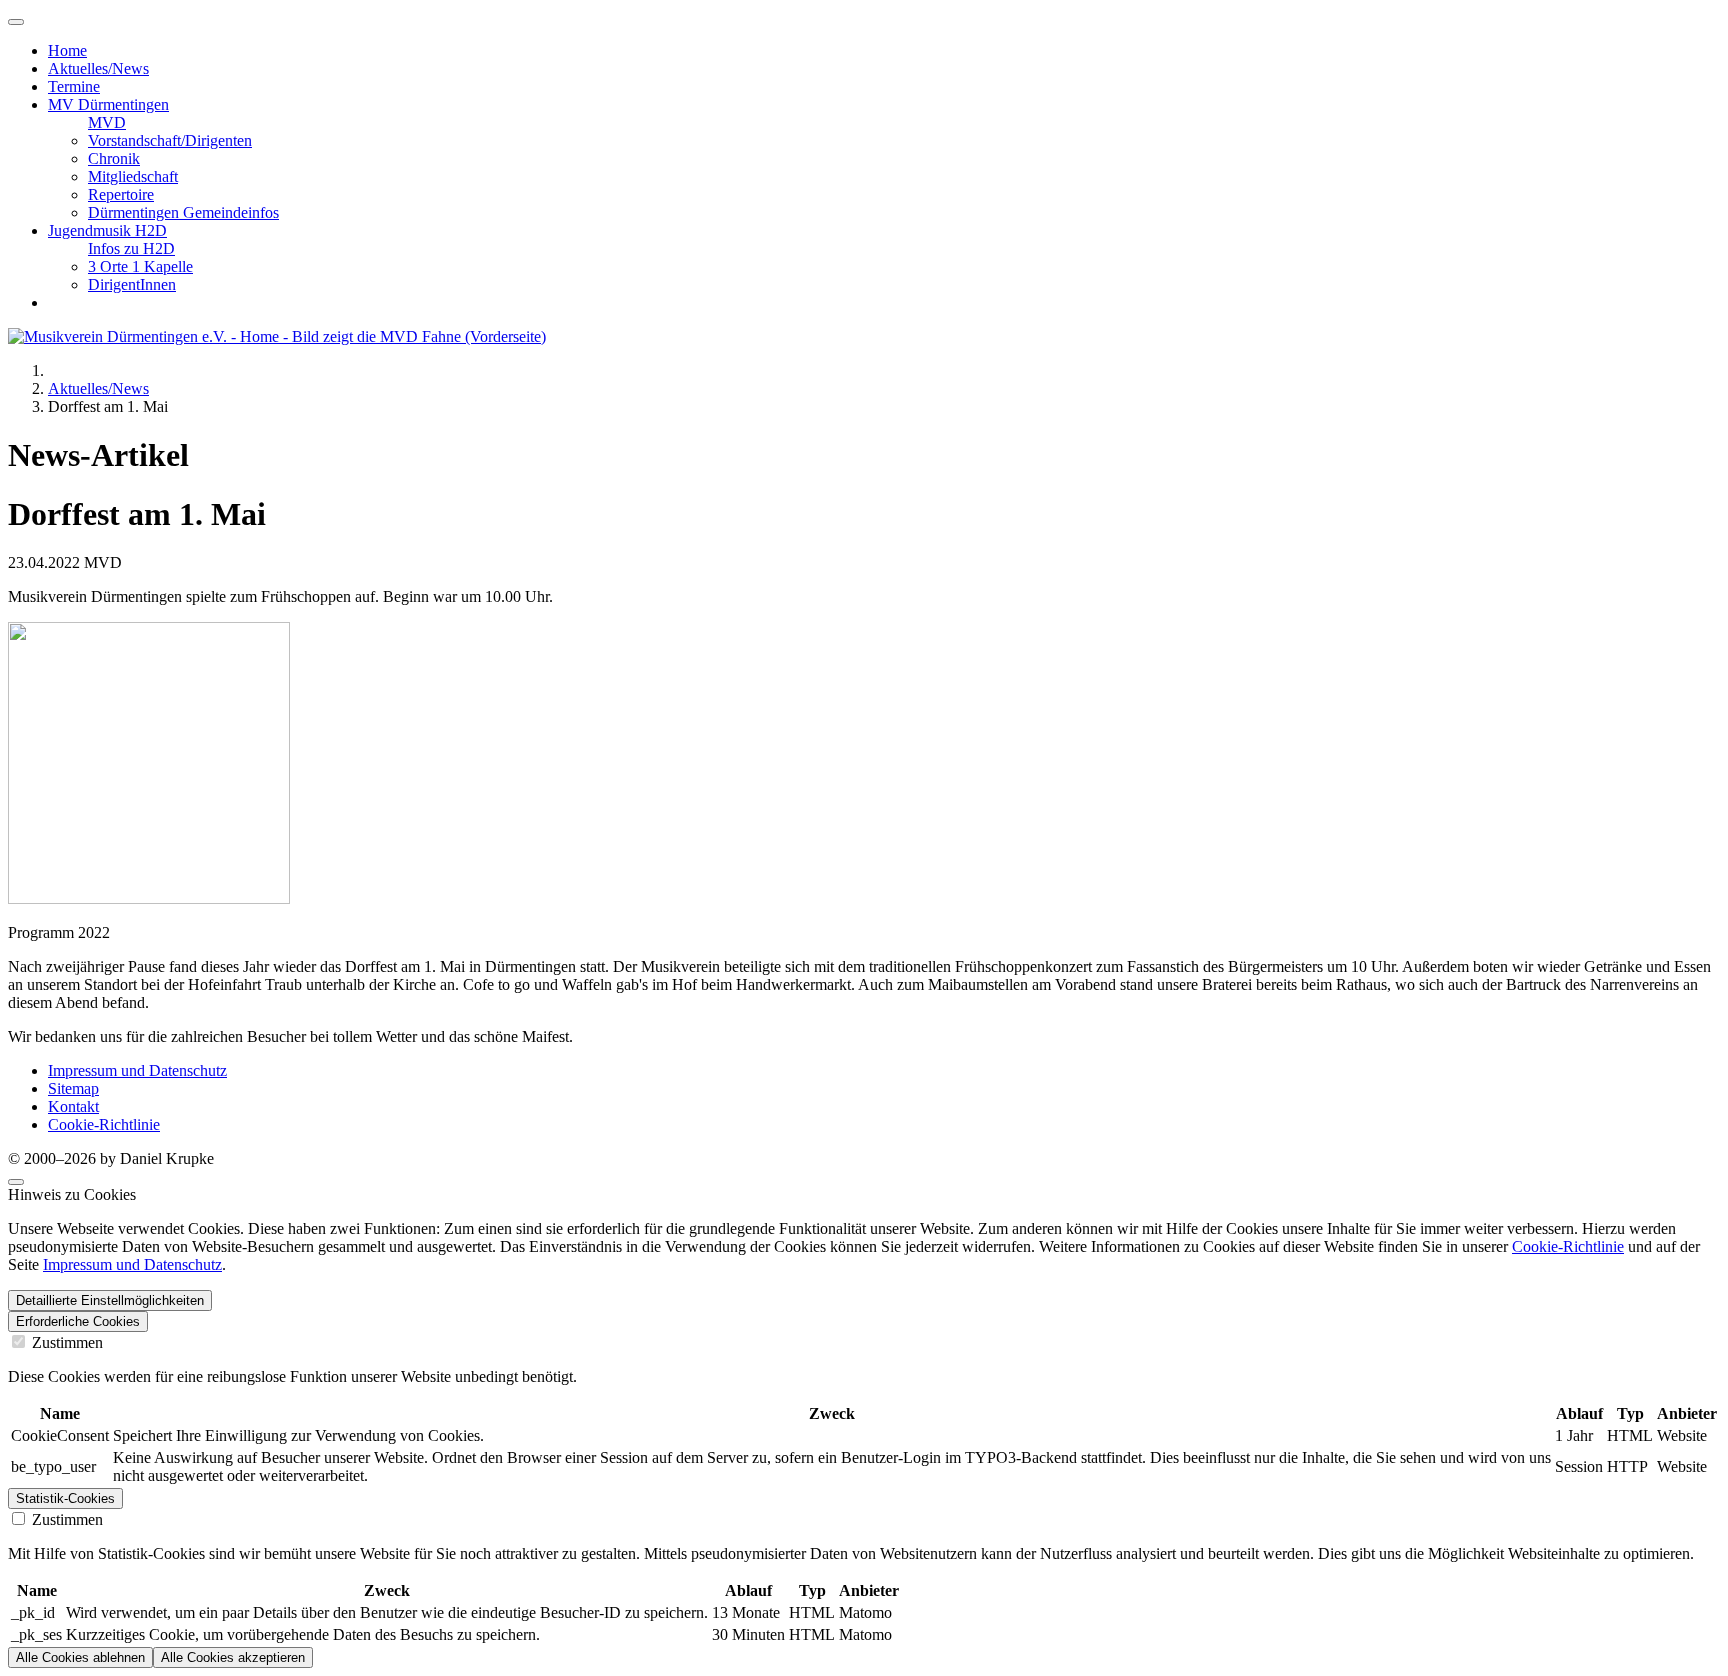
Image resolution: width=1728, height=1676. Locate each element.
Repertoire (121, 194)
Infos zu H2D (131, 248)
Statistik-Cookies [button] (65, 1498)
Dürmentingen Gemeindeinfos (183, 212)
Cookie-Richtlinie (104, 1124)
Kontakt (73, 1106)
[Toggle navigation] (16, 22)
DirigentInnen (132, 284)
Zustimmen (65, 1342)
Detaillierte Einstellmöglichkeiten (110, 1300)
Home (67, 50)
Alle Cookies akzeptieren (233, 1657)
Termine (74, 86)
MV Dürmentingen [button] (108, 104)
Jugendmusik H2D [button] (107, 230)
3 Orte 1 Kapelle (140, 266)
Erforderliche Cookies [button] (78, 1321)
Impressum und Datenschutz (137, 1070)
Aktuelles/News (98, 68)
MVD (107, 122)
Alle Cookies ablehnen (80, 1657)
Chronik (114, 158)
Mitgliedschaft (133, 176)
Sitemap (73, 1088)
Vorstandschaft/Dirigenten (170, 140)
